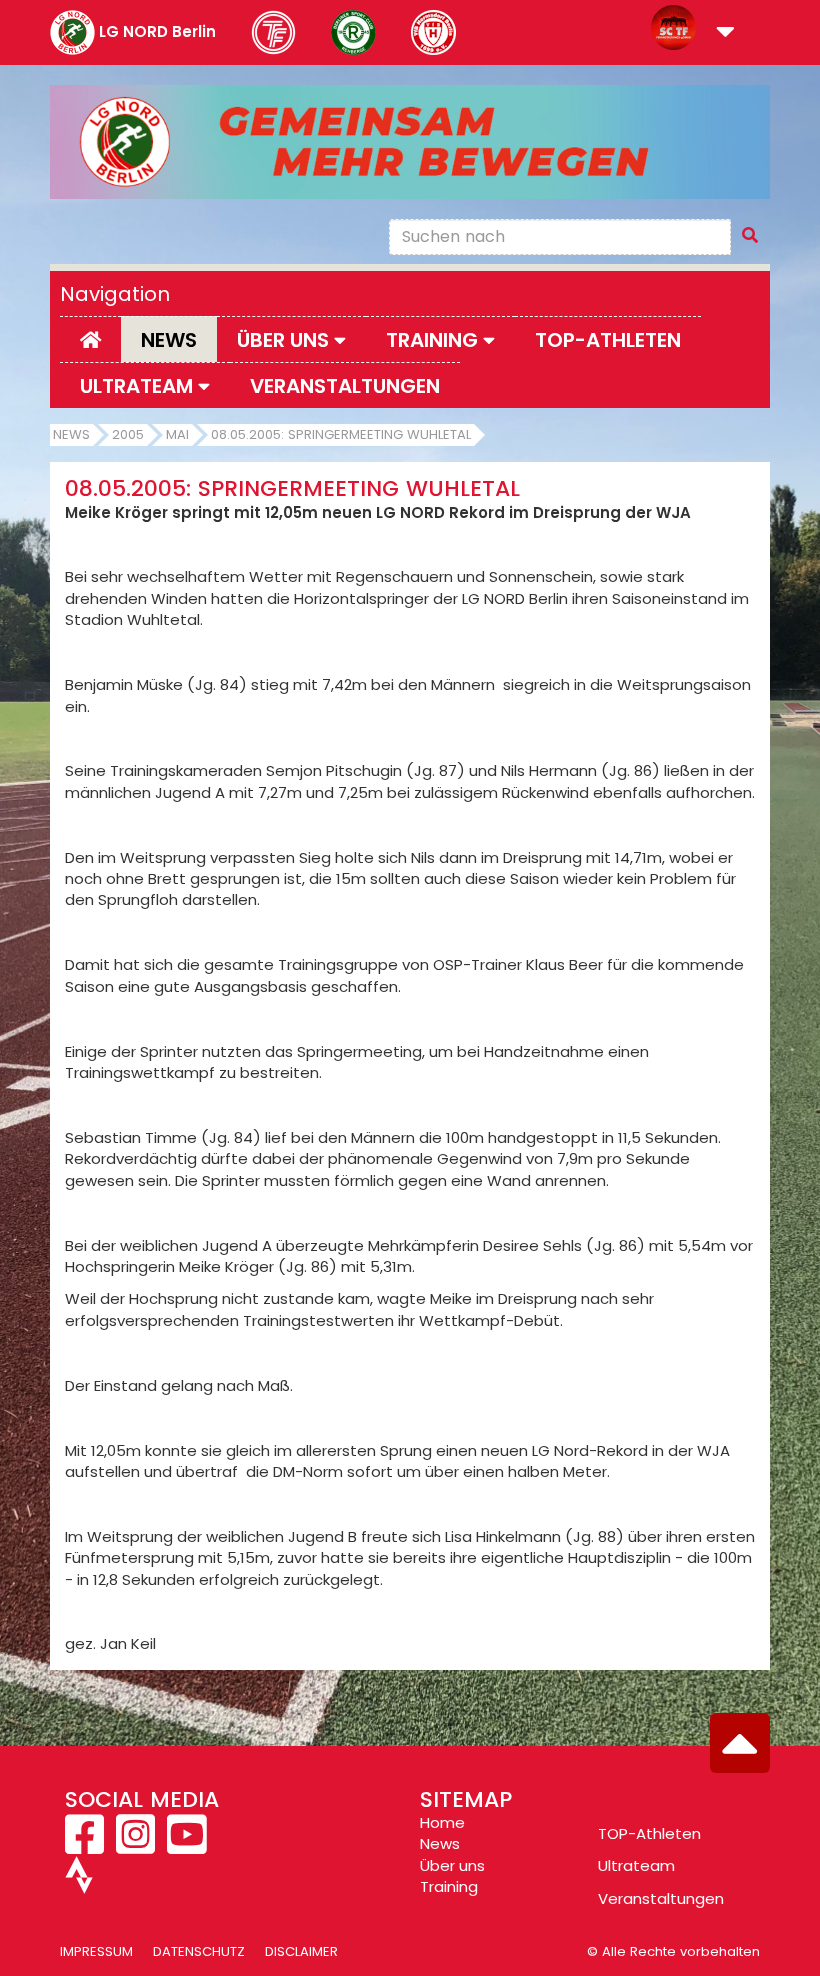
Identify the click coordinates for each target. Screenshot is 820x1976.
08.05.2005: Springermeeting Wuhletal (341, 434)
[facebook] (86, 1845)
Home (442, 1822)
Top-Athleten (608, 340)
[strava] (79, 1883)
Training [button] (434, 340)
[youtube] (186, 1845)
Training (449, 1886)
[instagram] (135, 1845)
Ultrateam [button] (139, 386)
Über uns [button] (285, 340)
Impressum (96, 1951)
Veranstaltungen (345, 386)
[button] (725, 33)
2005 (128, 434)
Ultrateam (636, 1865)
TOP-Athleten (649, 1833)
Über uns (452, 1865)
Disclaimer (301, 1951)
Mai (177, 434)
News (169, 340)
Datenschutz (199, 1951)
